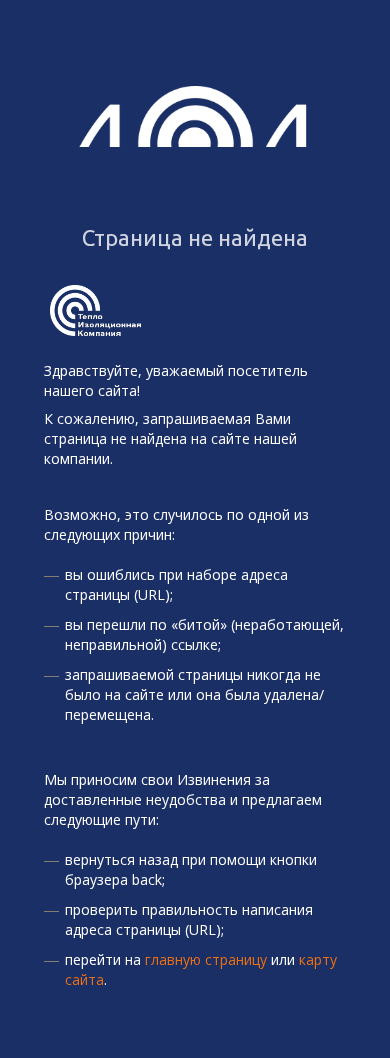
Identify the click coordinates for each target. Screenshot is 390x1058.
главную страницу (206, 959)
